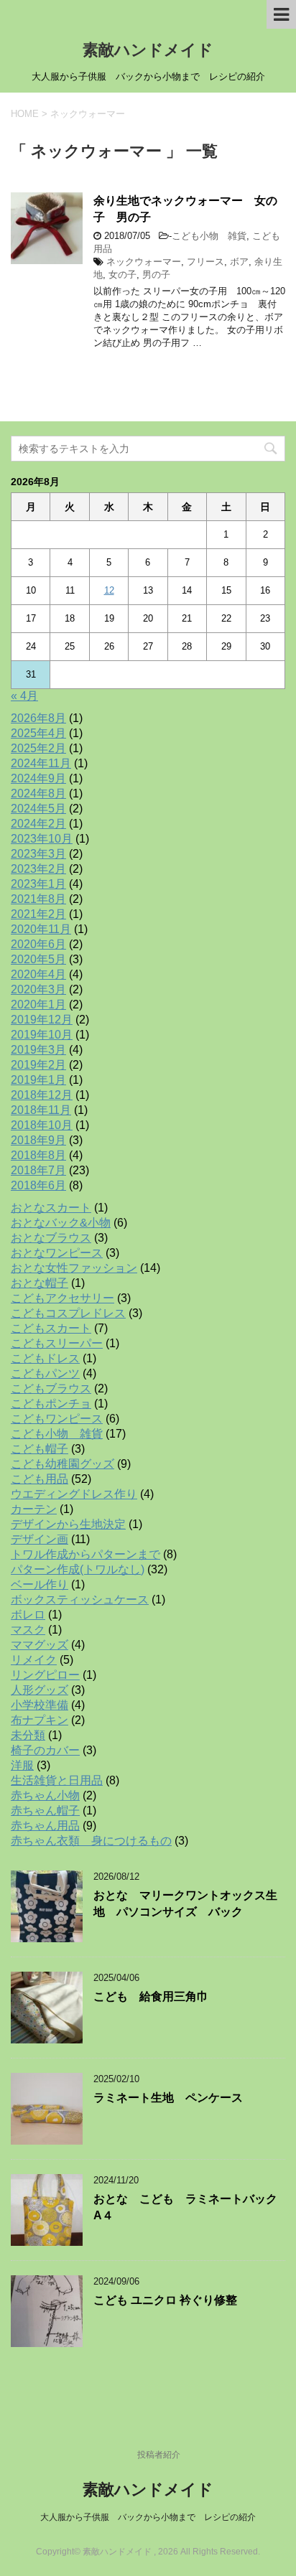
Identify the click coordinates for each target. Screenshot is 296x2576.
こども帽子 (40, 1449)
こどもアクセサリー (63, 1298)
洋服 (22, 1765)
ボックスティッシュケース (80, 1600)
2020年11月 (41, 929)
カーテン (34, 1509)
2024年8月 (38, 793)
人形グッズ (40, 1690)
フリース (205, 262)
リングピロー (45, 1675)
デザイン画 (40, 1539)
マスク (28, 1630)
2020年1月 (38, 1004)
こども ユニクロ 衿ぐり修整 (165, 2300)
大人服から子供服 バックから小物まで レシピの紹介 (148, 2517)
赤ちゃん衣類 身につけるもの (91, 1841)
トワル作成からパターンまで (85, 1554)
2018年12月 (42, 1095)
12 (109, 590)
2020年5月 (38, 959)
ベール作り (40, 1584)
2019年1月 (38, 1080)
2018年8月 (38, 1155)
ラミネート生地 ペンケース (168, 2098)
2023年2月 (38, 869)
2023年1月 (38, 884)
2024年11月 (41, 763)
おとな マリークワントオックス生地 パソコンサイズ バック (185, 1903)
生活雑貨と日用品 (57, 1780)
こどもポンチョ (51, 1404)
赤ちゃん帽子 (45, 1811)
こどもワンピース (57, 1419)
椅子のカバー (45, 1750)
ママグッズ (40, 1645)
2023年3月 (38, 854)
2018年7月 (38, 1170)
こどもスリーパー (57, 1343)
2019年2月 (38, 1065)
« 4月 (24, 696)
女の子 (122, 275)
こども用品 (40, 1479)
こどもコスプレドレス (68, 1313)
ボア (239, 262)
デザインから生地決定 (68, 1524)
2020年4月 (38, 974)
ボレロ (28, 1615)
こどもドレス (45, 1358)
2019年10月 (42, 1035)
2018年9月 (38, 1140)
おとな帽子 (40, 1283)
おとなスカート (51, 1208)
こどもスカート (51, 1328)
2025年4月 (38, 733)
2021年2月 (38, 914)
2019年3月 (38, 1050)
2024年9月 (38, 778)
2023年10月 (42, 839)
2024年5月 (38, 809)
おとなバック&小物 (61, 1223)
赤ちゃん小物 (45, 1795)
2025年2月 (38, 748)
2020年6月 (38, 944)
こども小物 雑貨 (209, 236)
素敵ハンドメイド (148, 50)
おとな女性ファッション (74, 1268)
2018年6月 (38, 1185)
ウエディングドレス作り (74, 1494)
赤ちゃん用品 (45, 1826)
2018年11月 (41, 1110)
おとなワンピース (57, 1253)
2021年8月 (38, 899)
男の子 (156, 275)
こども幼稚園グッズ (63, 1464)
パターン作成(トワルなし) (78, 1569)
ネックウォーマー (144, 262)
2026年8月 (38, 718)
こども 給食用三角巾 (151, 1996)
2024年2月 (38, 824)
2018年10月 (42, 1125)
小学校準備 (40, 1705)
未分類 (28, 1735)
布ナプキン (40, 1720)
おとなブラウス (51, 1238)
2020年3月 (38, 989)
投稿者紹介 (159, 2455)
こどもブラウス (51, 1388)
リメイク (34, 1660)
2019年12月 (42, 1020)
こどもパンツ (45, 1373)
